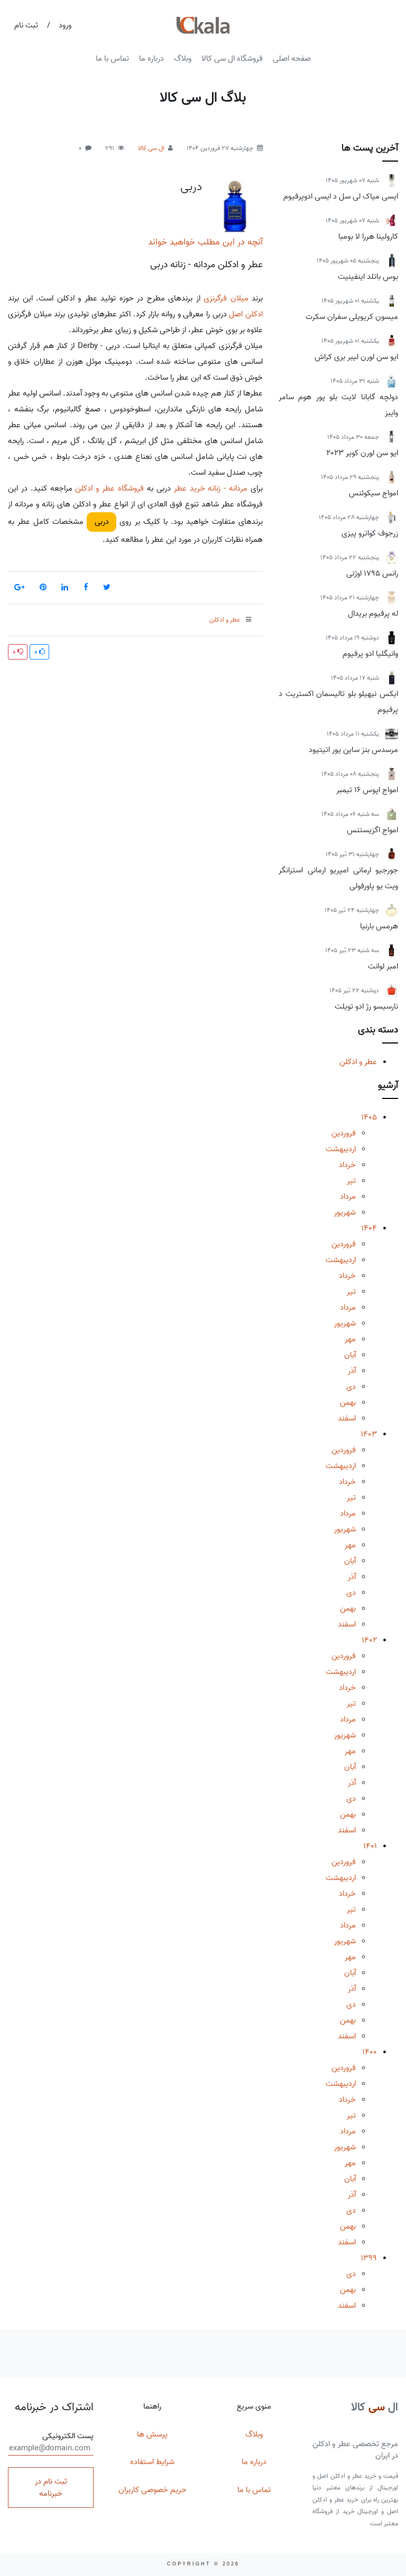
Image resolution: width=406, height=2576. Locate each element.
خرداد (347, 1165)
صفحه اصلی (292, 59)
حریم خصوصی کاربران (153, 2490)
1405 (369, 1117)
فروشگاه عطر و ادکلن (109, 488)
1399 (369, 2258)
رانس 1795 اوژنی (372, 574)
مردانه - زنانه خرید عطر (211, 488)
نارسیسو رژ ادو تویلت (366, 1007)
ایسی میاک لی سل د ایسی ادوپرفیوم (341, 196)
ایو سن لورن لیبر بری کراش (356, 357)
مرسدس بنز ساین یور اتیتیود (353, 750)
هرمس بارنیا (379, 926)
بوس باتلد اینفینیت (368, 277)
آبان (350, 1355)
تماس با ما (112, 59)
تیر (351, 1181)
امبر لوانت (383, 966)
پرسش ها (152, 2434)
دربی (191, 187)
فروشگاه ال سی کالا (232, 59)
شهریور (345, 1212)
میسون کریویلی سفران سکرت (352, 317)
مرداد (348, 1197)
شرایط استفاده (152, 2462)
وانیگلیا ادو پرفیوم (370, 654)
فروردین (344, 1133)
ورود (65, 25)
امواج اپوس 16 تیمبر (367, 790)
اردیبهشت (341, 1149)
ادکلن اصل (246, 314)
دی (351, 1387)
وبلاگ (183, 59)
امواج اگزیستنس (372, 830)
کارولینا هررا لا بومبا (368, 237)
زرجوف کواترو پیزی (370, 533)
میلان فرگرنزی (226, 298)
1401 (370, 1846)
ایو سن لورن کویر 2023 (362, 453)
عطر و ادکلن (358, 1062)
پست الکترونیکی (68, 2436)
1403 (369, 1434)
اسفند (347, 1418)
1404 (369, 1228)
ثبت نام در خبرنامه (51, 2488)
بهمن (348, 1403)
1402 (369, 1640)
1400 (370, 2052)
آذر (352, 1371)
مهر (350, 1339)
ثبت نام (26, 25)
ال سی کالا (151, 148)
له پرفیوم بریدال (373, 614)
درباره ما (151, 59)
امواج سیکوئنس (373, 493)
